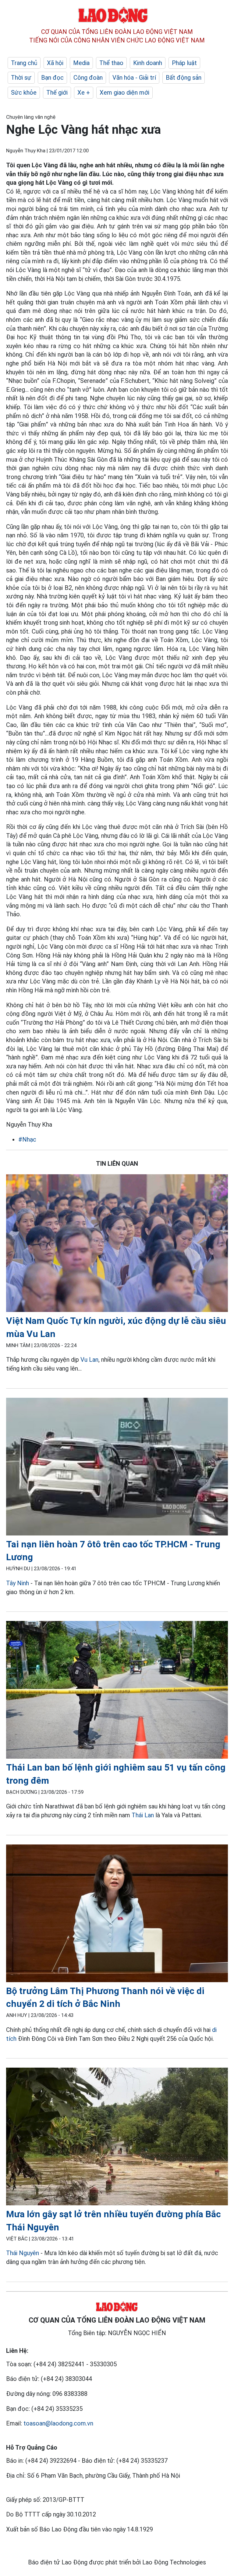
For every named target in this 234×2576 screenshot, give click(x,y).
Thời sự (21, 78)
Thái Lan (143, 1815)
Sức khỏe (24, 93)
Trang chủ (24, 63)
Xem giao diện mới (124, 93)
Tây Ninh (18, 1583)
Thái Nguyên (23, 2253)
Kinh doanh (148, 63)
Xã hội (55, 63)
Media (81, 63)
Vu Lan (89, 1360)
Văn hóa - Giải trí (134, 78)
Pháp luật (184, 63)
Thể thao (111, 63)
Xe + (84, 93)
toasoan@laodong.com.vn (58, 2423)
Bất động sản (184, 78)
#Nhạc (27, 1139)
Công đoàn (88, 78)
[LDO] (117, 1244)
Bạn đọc (52, 78)
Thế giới (57, 93)
